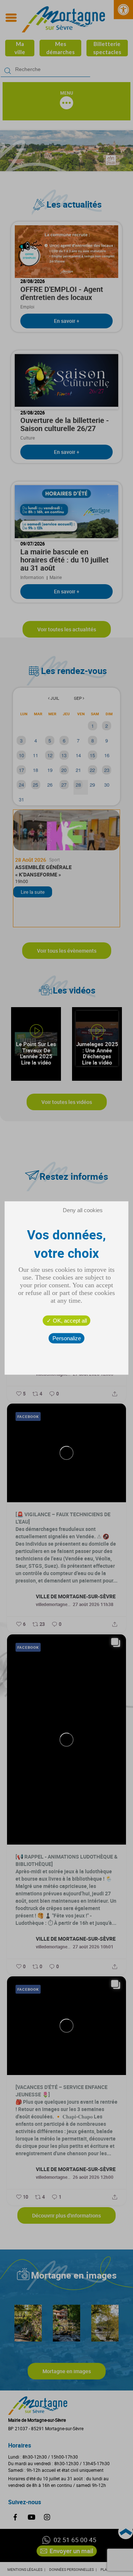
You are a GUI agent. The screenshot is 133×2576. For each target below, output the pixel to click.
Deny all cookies (83, 1210)
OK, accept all (69, 1321)
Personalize (67, 1338)
